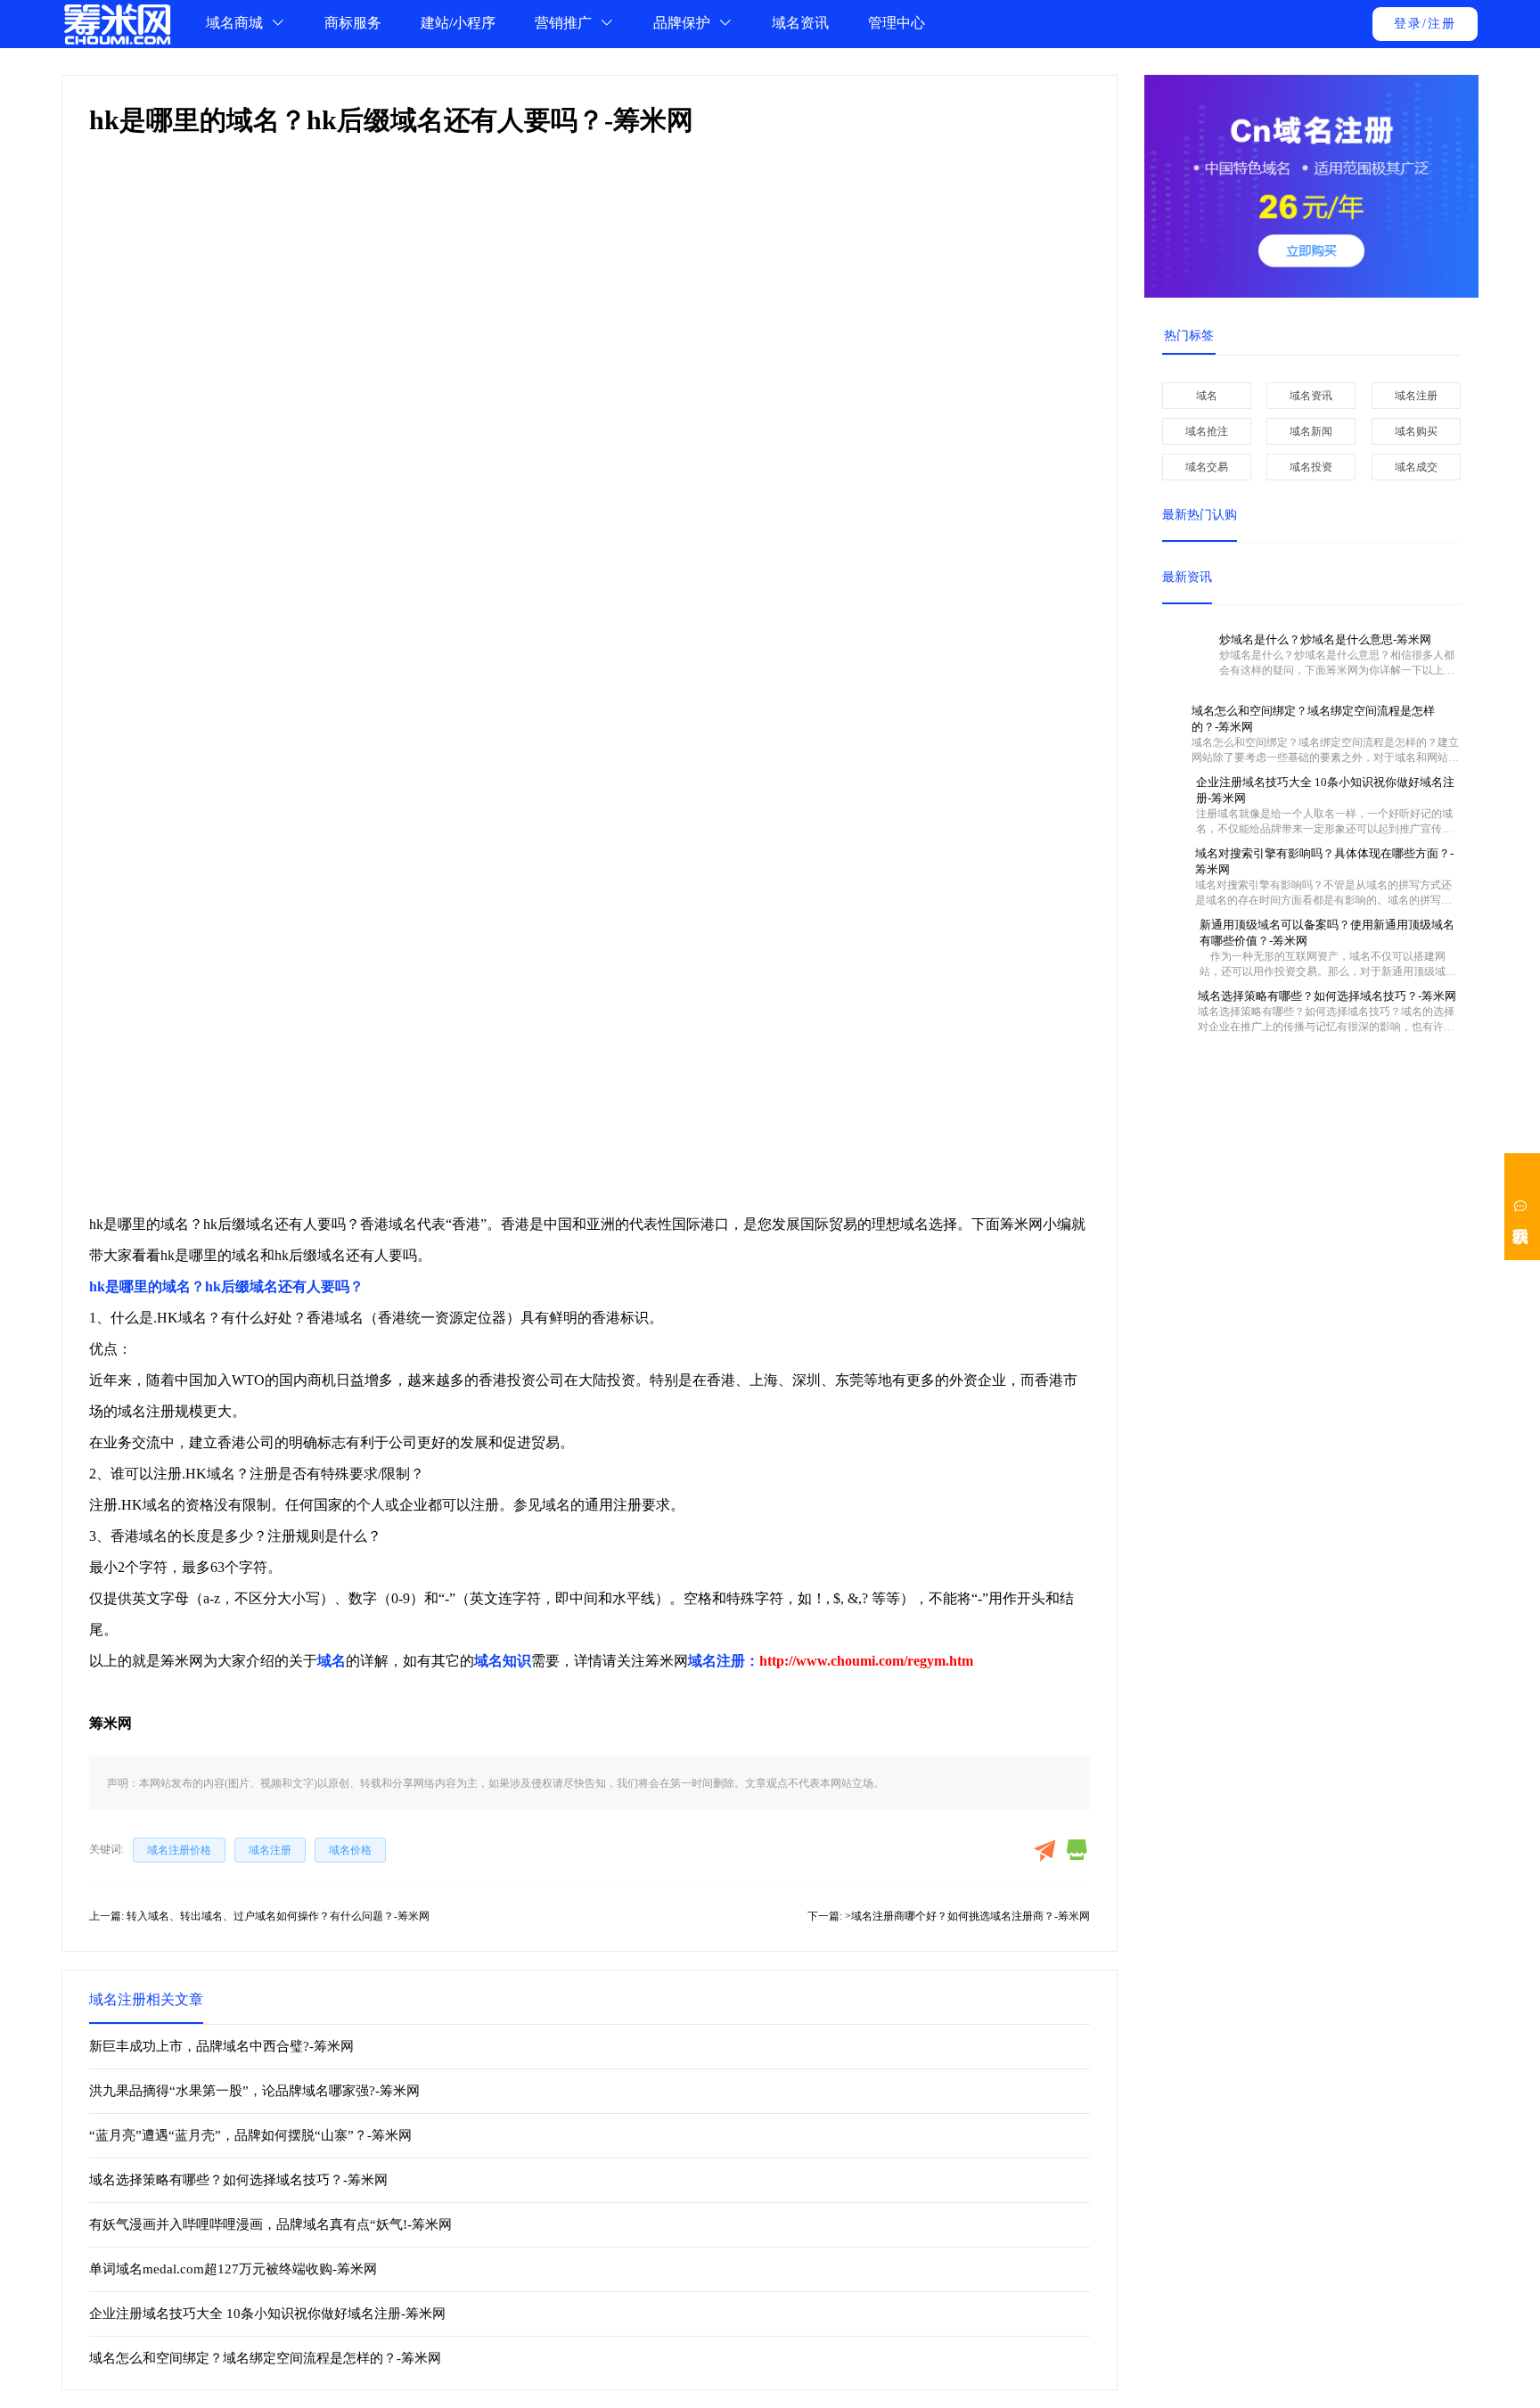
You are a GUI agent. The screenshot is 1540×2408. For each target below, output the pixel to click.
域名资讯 (800, 23)
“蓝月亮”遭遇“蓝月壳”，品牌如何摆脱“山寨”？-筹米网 (250, 2135)
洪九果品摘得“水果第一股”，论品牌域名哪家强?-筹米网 (254, 2091)
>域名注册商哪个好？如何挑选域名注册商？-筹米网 (967, 1916)
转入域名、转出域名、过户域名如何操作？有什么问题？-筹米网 (278, 1916)
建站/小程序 (458, 23)
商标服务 (353, 23)
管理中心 (897, 23)
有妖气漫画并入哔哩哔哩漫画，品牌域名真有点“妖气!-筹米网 (270, 2224)
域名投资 (1311, 467)
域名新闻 (1311, 431)
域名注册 (1416, 396)
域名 (1207, 396)
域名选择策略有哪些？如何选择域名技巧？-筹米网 (238, 2180)
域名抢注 (1207, 431)
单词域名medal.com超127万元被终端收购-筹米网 (233, 2269)
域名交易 (1207, 467)
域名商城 (236, 23)
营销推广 (565, 23)
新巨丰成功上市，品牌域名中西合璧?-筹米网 (221, 2046)
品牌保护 (684, 23)
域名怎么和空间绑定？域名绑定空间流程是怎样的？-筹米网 (265, 2358)
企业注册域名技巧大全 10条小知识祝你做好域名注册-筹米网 (267, 2314)
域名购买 (1416, 431)
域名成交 (1416, 467)
